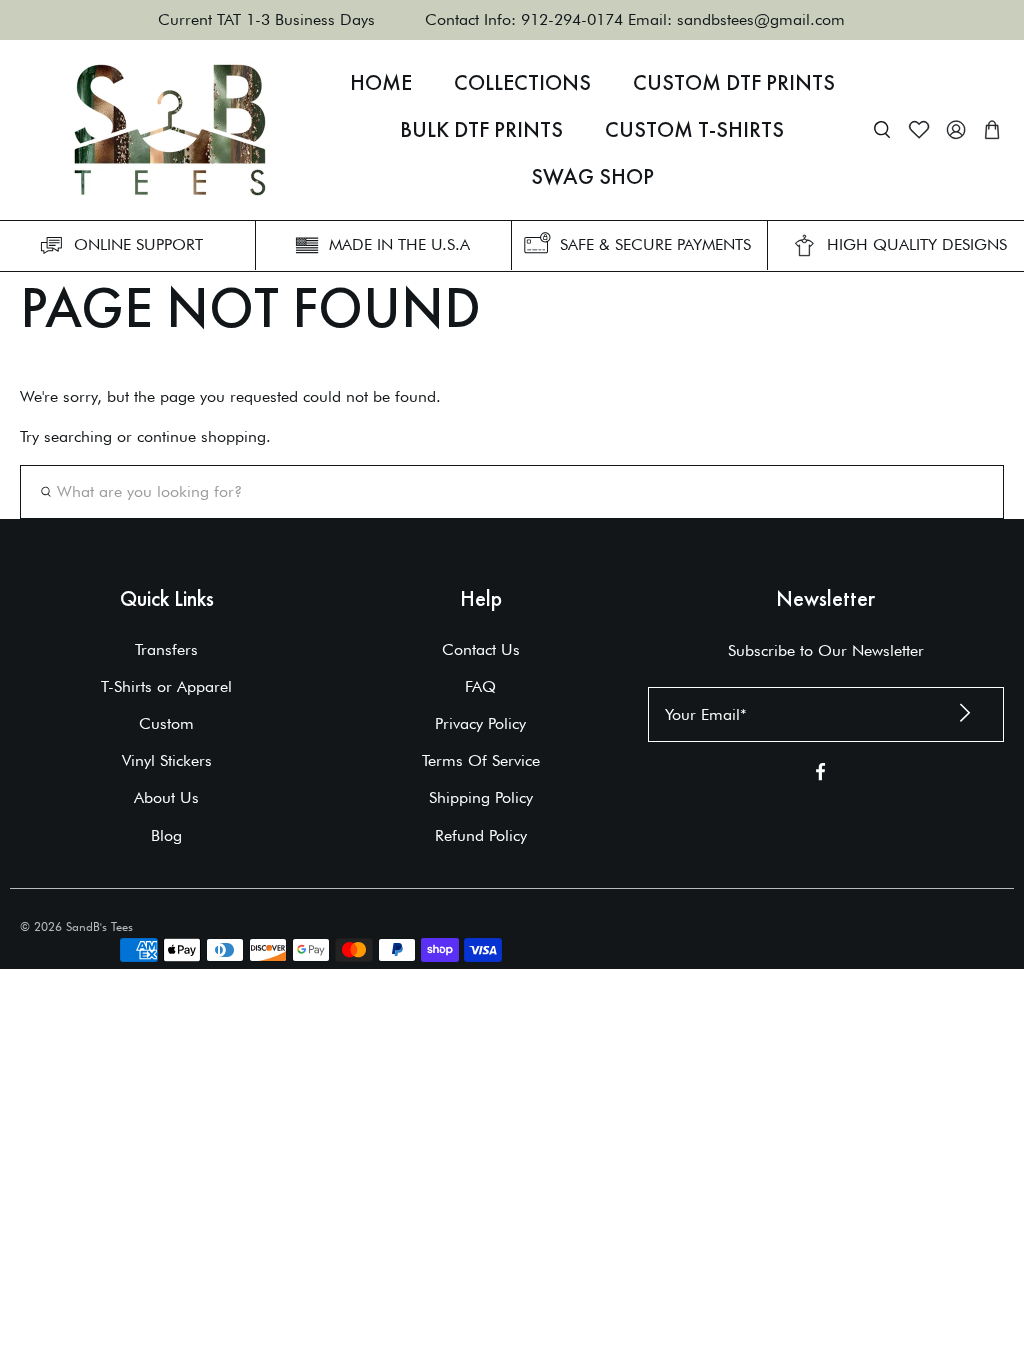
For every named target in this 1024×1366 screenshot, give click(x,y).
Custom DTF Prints (734, 83)
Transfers (166, 649)
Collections (522, 83)
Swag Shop (592, 177)
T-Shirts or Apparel (166, 686)
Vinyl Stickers (167, 760)
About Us (166, 797)
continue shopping (201, 436)
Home (381, 83)
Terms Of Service (481, 760)
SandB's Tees (99, 926)
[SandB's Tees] (170, 130)
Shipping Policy (481, 797)
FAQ (480, 686)
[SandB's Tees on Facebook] (820, 775)
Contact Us (481, 649)
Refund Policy (481, 835)
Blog (166, 835)
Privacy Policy (480, 723)
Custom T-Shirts (694, 130)
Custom (166, 723)
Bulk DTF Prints (481, 130)
